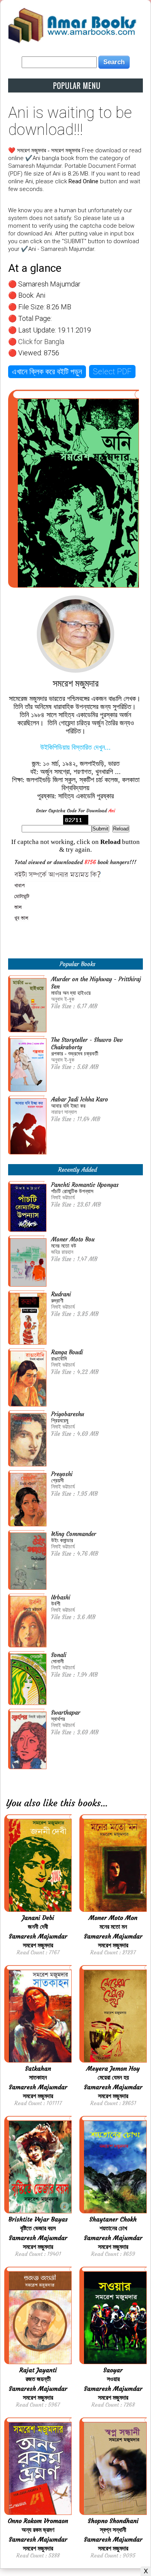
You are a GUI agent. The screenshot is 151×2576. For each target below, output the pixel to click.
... (104, 1803)
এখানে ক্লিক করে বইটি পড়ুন (47, 372)
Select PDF (112, 372)
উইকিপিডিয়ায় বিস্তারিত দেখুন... (75, 747)
